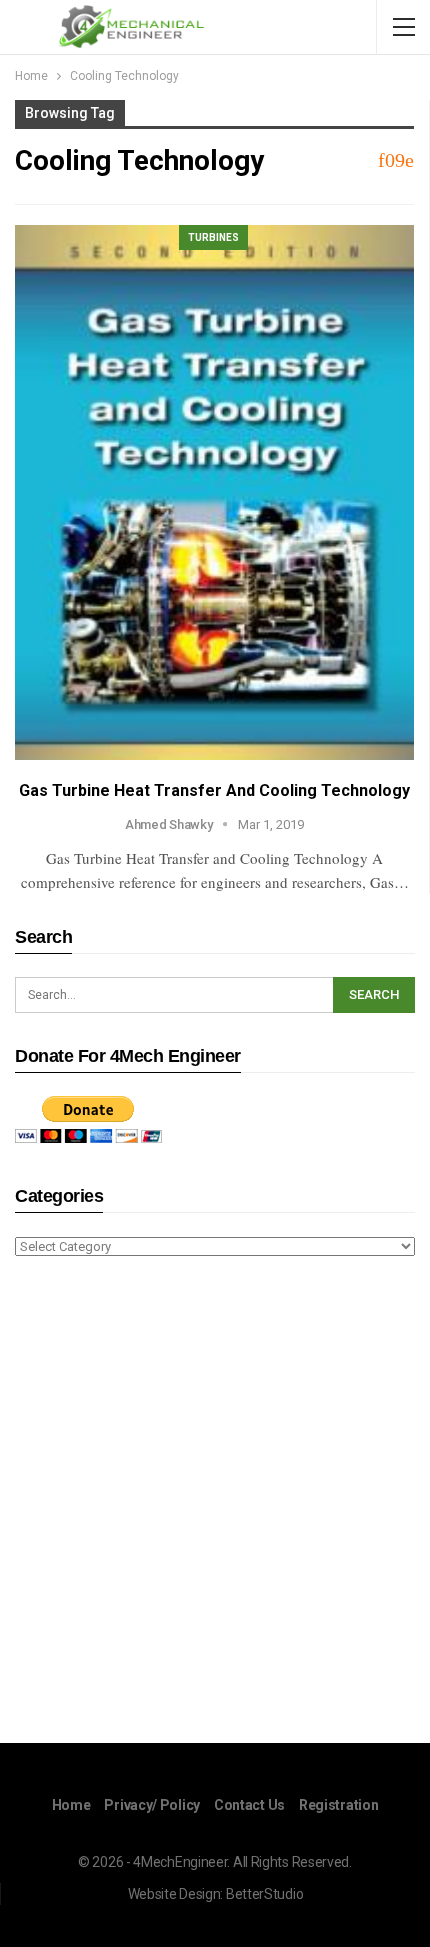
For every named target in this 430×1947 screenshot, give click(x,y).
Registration (338, 1805)
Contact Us (249, 1805)
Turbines (213, 237)
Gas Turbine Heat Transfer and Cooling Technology (214, 790)
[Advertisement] (215, 1503)
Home (71, 1805)
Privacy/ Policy (152, 1805)
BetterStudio (264, 1894)
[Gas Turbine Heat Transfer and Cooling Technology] (214, 492)
